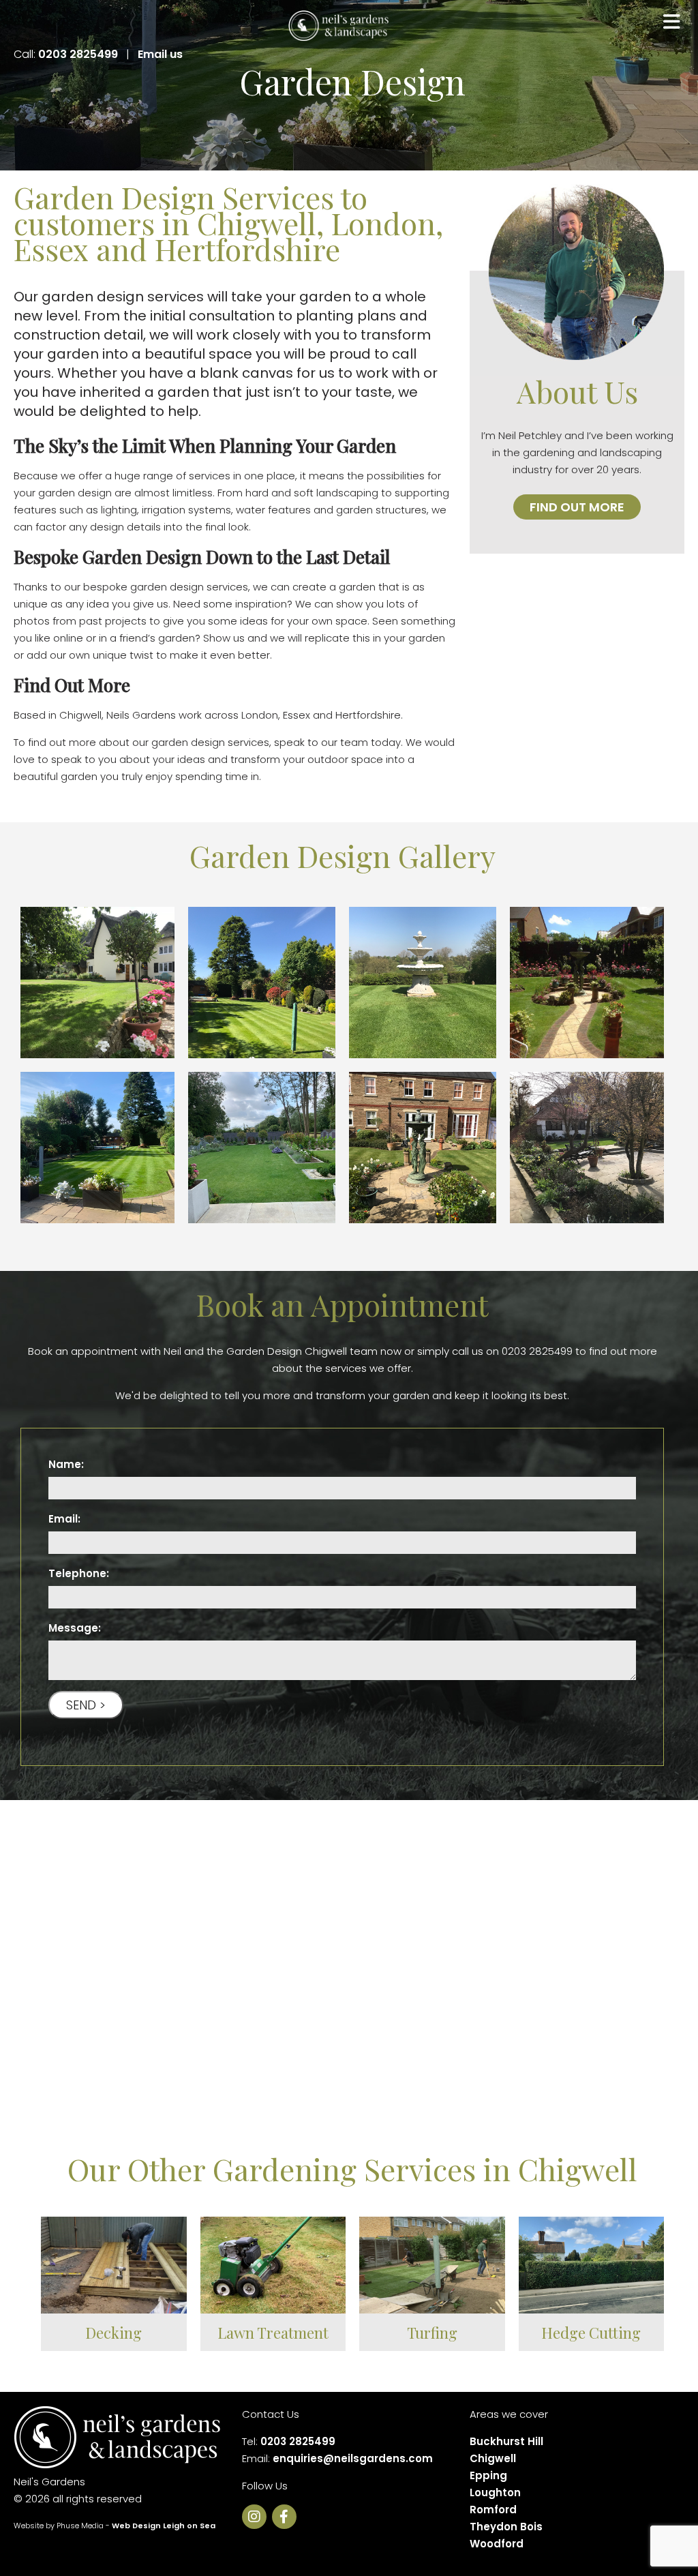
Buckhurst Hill (506, 2441)
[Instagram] (257, 2518)
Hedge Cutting (591, 2333)
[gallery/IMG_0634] (262, 1148)
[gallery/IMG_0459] (423, 1148)
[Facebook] (287, 2518)
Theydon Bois (506, 2527)
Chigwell (493, 2458)
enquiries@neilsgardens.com (353, 2458)
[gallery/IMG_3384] (262, 983)
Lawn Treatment (273, 2333)
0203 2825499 (78, 54)
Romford (493, 2510)
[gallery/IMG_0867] (97, 1148)
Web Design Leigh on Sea (164, 2526)
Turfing (432, 2333)
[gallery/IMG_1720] (587, 983)
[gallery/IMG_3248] (423, 983)
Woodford (497, 2544)
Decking (113, 2333)
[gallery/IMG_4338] (97, 983)
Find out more (577, 507)
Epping (488, 2475)
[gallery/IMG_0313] (587, 1148)
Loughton (495, 2492)
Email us (160, 54)
